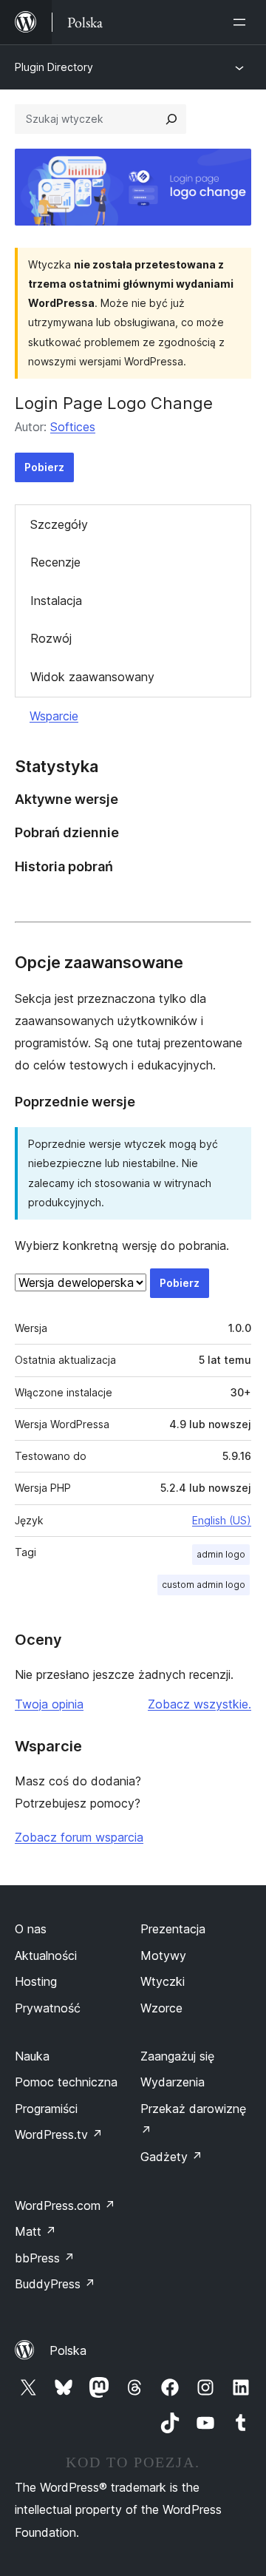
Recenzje (55, 562)
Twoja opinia (49, 1704)
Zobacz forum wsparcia (79, 1837)
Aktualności (46, 1955)
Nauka (32, 2056)
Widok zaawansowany (92, 677)
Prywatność (48, 2008)
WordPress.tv (59, 2134)
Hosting (36, 1981)
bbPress (45, 2258)
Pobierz (44, 467)
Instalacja (56, 601)
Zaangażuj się (177, 2056)
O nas (31, 1929)
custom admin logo (204, 1585)
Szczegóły (59, 524)
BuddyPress (55, 2284)
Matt (35, 2231)
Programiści (46, 2109)
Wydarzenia (173, 2082)
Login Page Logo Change (114, 403)
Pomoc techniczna (66, 2082)
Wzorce (161, 2008)
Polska (68, 2350)
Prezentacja (173, 1929)
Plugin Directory (54, 67)
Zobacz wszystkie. (199, 1704)
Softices (73, 427)
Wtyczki (163, 1981)
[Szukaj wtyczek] (171, 119)
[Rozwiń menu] (242, 22)
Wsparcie (54, 716)
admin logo (221, 1554)
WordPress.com (65, 2205)
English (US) (222, 1520)
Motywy (163, 1955)
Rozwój (51, 638)
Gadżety (171, 2157)
